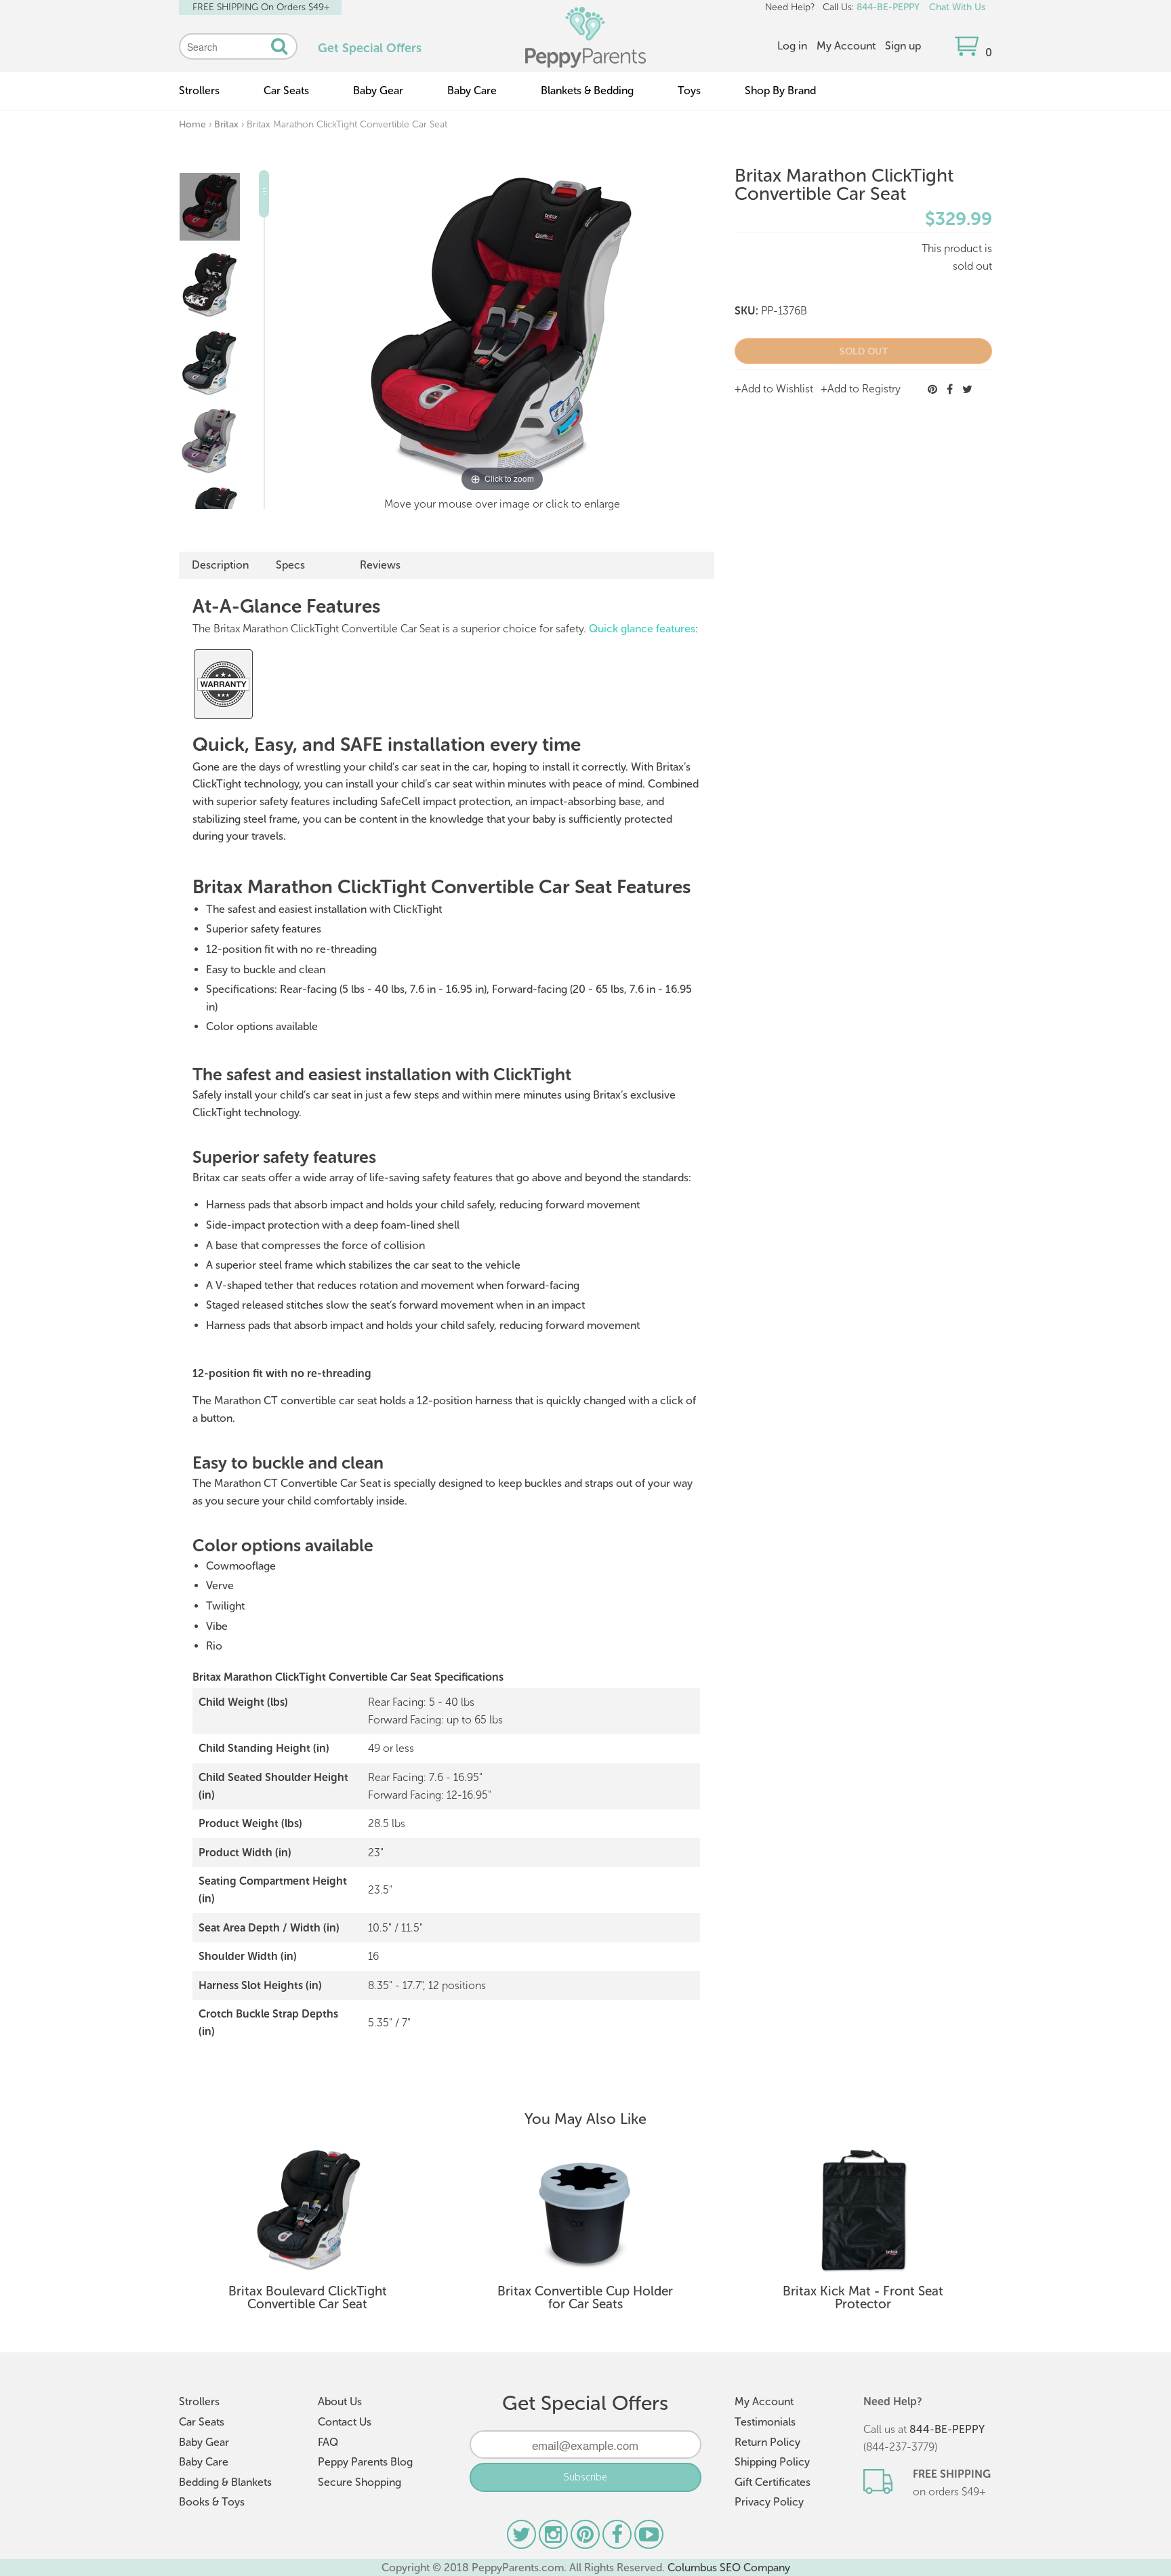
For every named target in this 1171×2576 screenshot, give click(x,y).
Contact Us (345, 2422)
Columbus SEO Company (729, 2568)
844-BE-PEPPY (888, 7)
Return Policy (767, 2442)
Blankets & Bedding (587, 90)
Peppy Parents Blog (365, 2462)
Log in (792, 46)
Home (192, 124)
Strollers (199, 90)
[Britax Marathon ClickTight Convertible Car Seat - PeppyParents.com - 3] (209, 363)
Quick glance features (642, 629)
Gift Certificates (773, 2482)
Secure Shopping (359, 2482)
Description (220, 565)
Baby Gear (378, 90)
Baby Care (472, 90)
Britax (226, 124)
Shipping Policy (772, 2462)
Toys (689, 90)
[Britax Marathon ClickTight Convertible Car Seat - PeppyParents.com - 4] (209, 441)
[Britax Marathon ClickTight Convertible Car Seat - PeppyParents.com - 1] (210, 207)
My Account (846, 46)
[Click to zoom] (502, 332)
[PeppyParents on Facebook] (618, 2538)
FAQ (328, 2442)
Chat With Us (957, 7)
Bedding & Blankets (225, 2482)
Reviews (380, 565)
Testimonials (765, 2422)
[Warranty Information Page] (223, 717)
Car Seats (286, 90)
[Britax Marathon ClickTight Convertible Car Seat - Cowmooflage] (209, 285)
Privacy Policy (769, 2502)
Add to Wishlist (777, 389)
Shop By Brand (780, 90)
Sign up (903, 46)
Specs (290, 565)
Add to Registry (864, 389)
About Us (340, 2401)
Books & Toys (212, 2502)
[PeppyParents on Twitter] (523, 2538)
